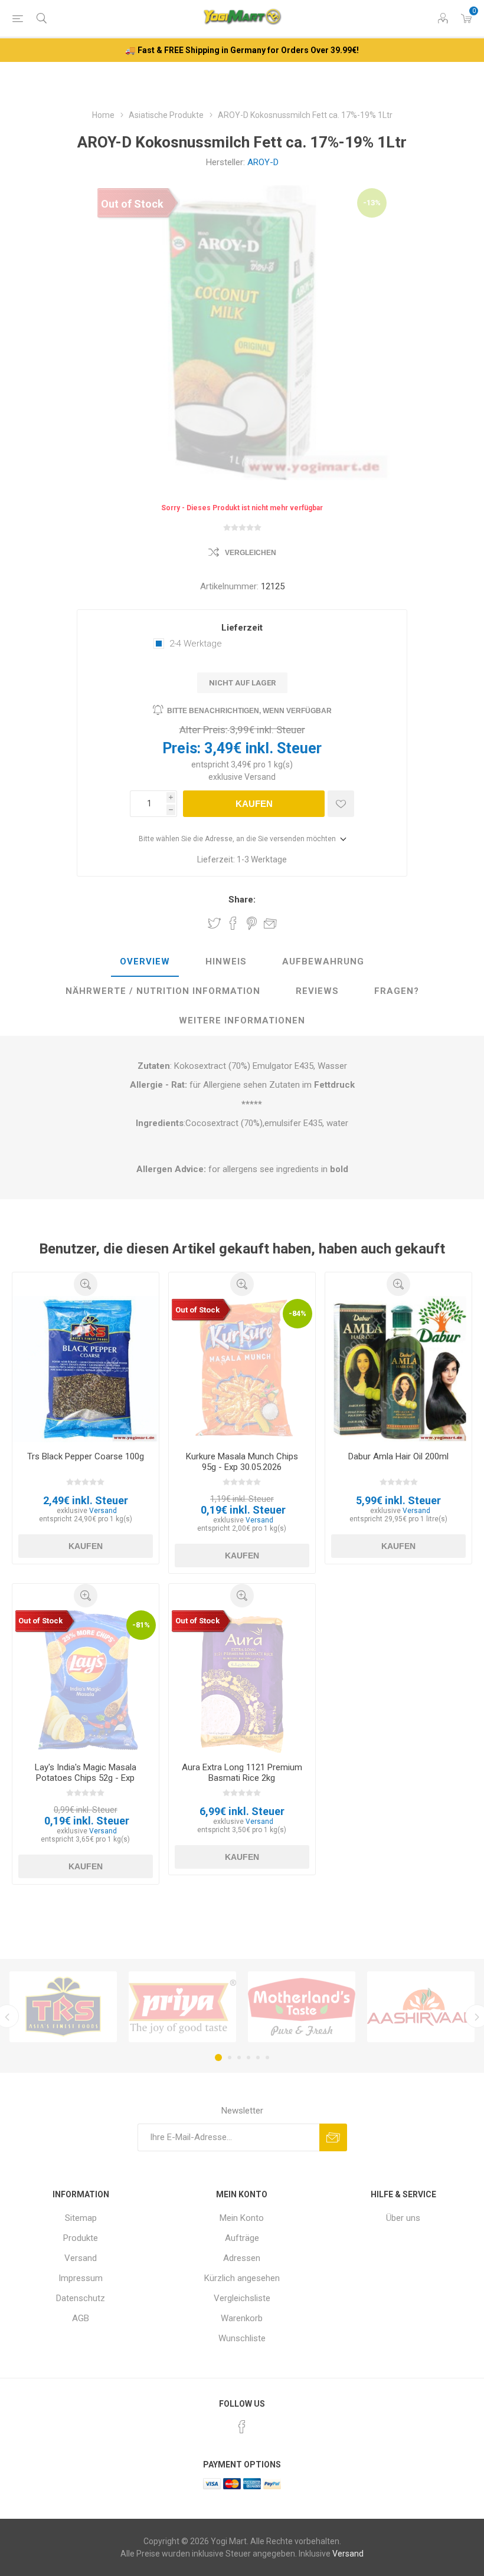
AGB (81, 2318)
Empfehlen (270, 923)
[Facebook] (242, 2427)
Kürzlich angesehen (242, 2278)
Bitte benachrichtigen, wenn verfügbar (249, 711)
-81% (141, 1625)
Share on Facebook (233, 923)
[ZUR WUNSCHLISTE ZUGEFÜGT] (341, 804)
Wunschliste (242, 2338)
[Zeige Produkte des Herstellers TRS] (63, 2007)
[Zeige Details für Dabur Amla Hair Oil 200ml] (398, 1369)
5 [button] (258, 2057)
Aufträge (242, 2238)
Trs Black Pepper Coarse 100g (86, 1456)
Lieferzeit (242, 628)
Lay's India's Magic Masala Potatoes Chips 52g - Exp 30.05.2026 (86, 1778)
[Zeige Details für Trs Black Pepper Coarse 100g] (86, 1369)
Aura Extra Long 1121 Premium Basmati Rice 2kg (242, 1773)
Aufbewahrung (323, 962)
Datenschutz (81, 2298)
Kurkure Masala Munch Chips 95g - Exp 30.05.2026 (242, 1462)
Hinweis (226, 962)
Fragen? (397, 991)
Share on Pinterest (252, 923)
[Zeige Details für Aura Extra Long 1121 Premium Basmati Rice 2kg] (242, 1681)
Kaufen (254, 804)
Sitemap (81, 2218)
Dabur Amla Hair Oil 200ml (398, 1456)
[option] (63, 2007)
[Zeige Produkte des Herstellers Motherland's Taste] (302, 2007)
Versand (260, 777)
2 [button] (230, 2057)
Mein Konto (242, 2218)
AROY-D (263, 162)
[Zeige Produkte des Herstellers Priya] (182, 2007)
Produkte (81, 2238)
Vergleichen (251, 553)
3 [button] (239, 2057)
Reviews (317, 991)
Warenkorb (242, 2318)
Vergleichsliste (242, 2298)
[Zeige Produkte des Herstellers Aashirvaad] (421, 2007)
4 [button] (248, 2057)
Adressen (242, 2258)
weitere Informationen (242, 1020)
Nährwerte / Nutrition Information (163, 991)
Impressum (81, 2278)
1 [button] (218, 2057)
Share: (242, 900)
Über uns (403, 2218)
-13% (372, 203)
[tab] (145, 962)
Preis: (181, 748)
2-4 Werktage (196, 644)
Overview (145, 962)
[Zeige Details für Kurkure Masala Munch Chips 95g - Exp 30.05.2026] (242, 1369)
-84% (297, 1313)
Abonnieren (333, 2137)
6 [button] (267, 2057)
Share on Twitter (214, 923)
